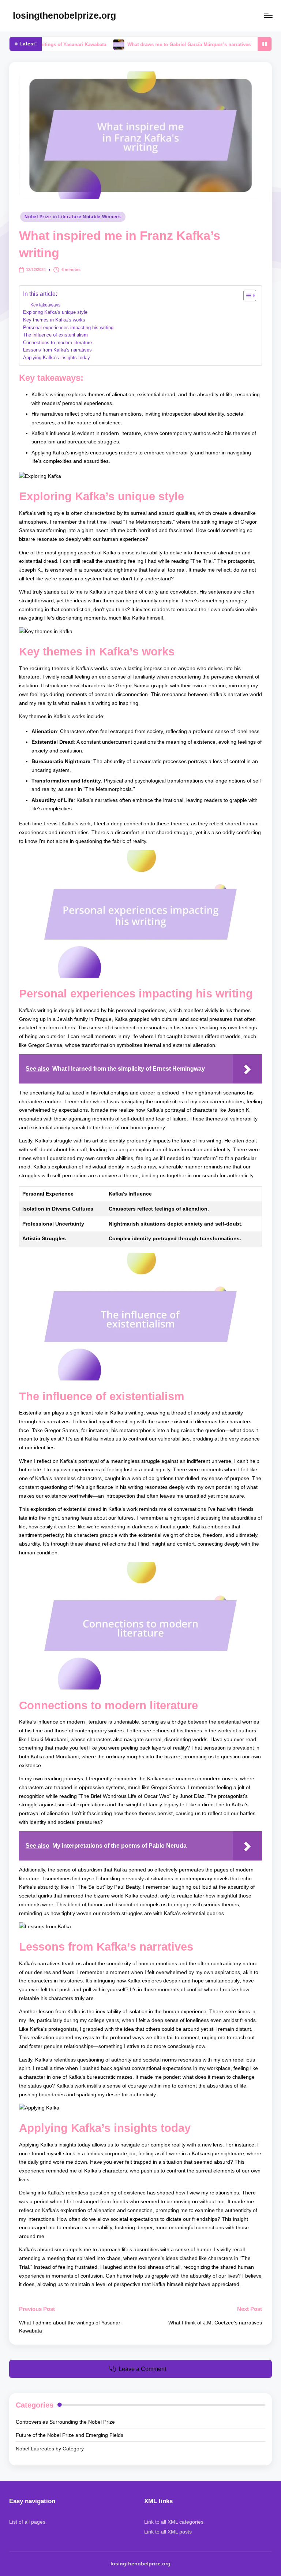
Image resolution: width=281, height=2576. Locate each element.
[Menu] (268, 16)
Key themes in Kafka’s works (54, 320)
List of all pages (27, 2522)
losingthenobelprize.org (64, 15)
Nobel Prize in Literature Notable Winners (73, 217)
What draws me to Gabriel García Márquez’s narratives (145, 44)
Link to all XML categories (174, 2522)
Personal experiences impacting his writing (68, 328)
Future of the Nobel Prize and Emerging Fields (70, 2435)
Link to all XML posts (168, 2532)
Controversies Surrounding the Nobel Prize (65, 2422)
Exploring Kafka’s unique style (55, 312)
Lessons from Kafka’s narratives (57, 350)
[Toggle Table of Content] (246, 295)
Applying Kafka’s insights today (57, 358)
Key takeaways (45, 305)
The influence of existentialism (55, 335)
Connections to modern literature (57, 343)
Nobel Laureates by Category (50, 2449)
